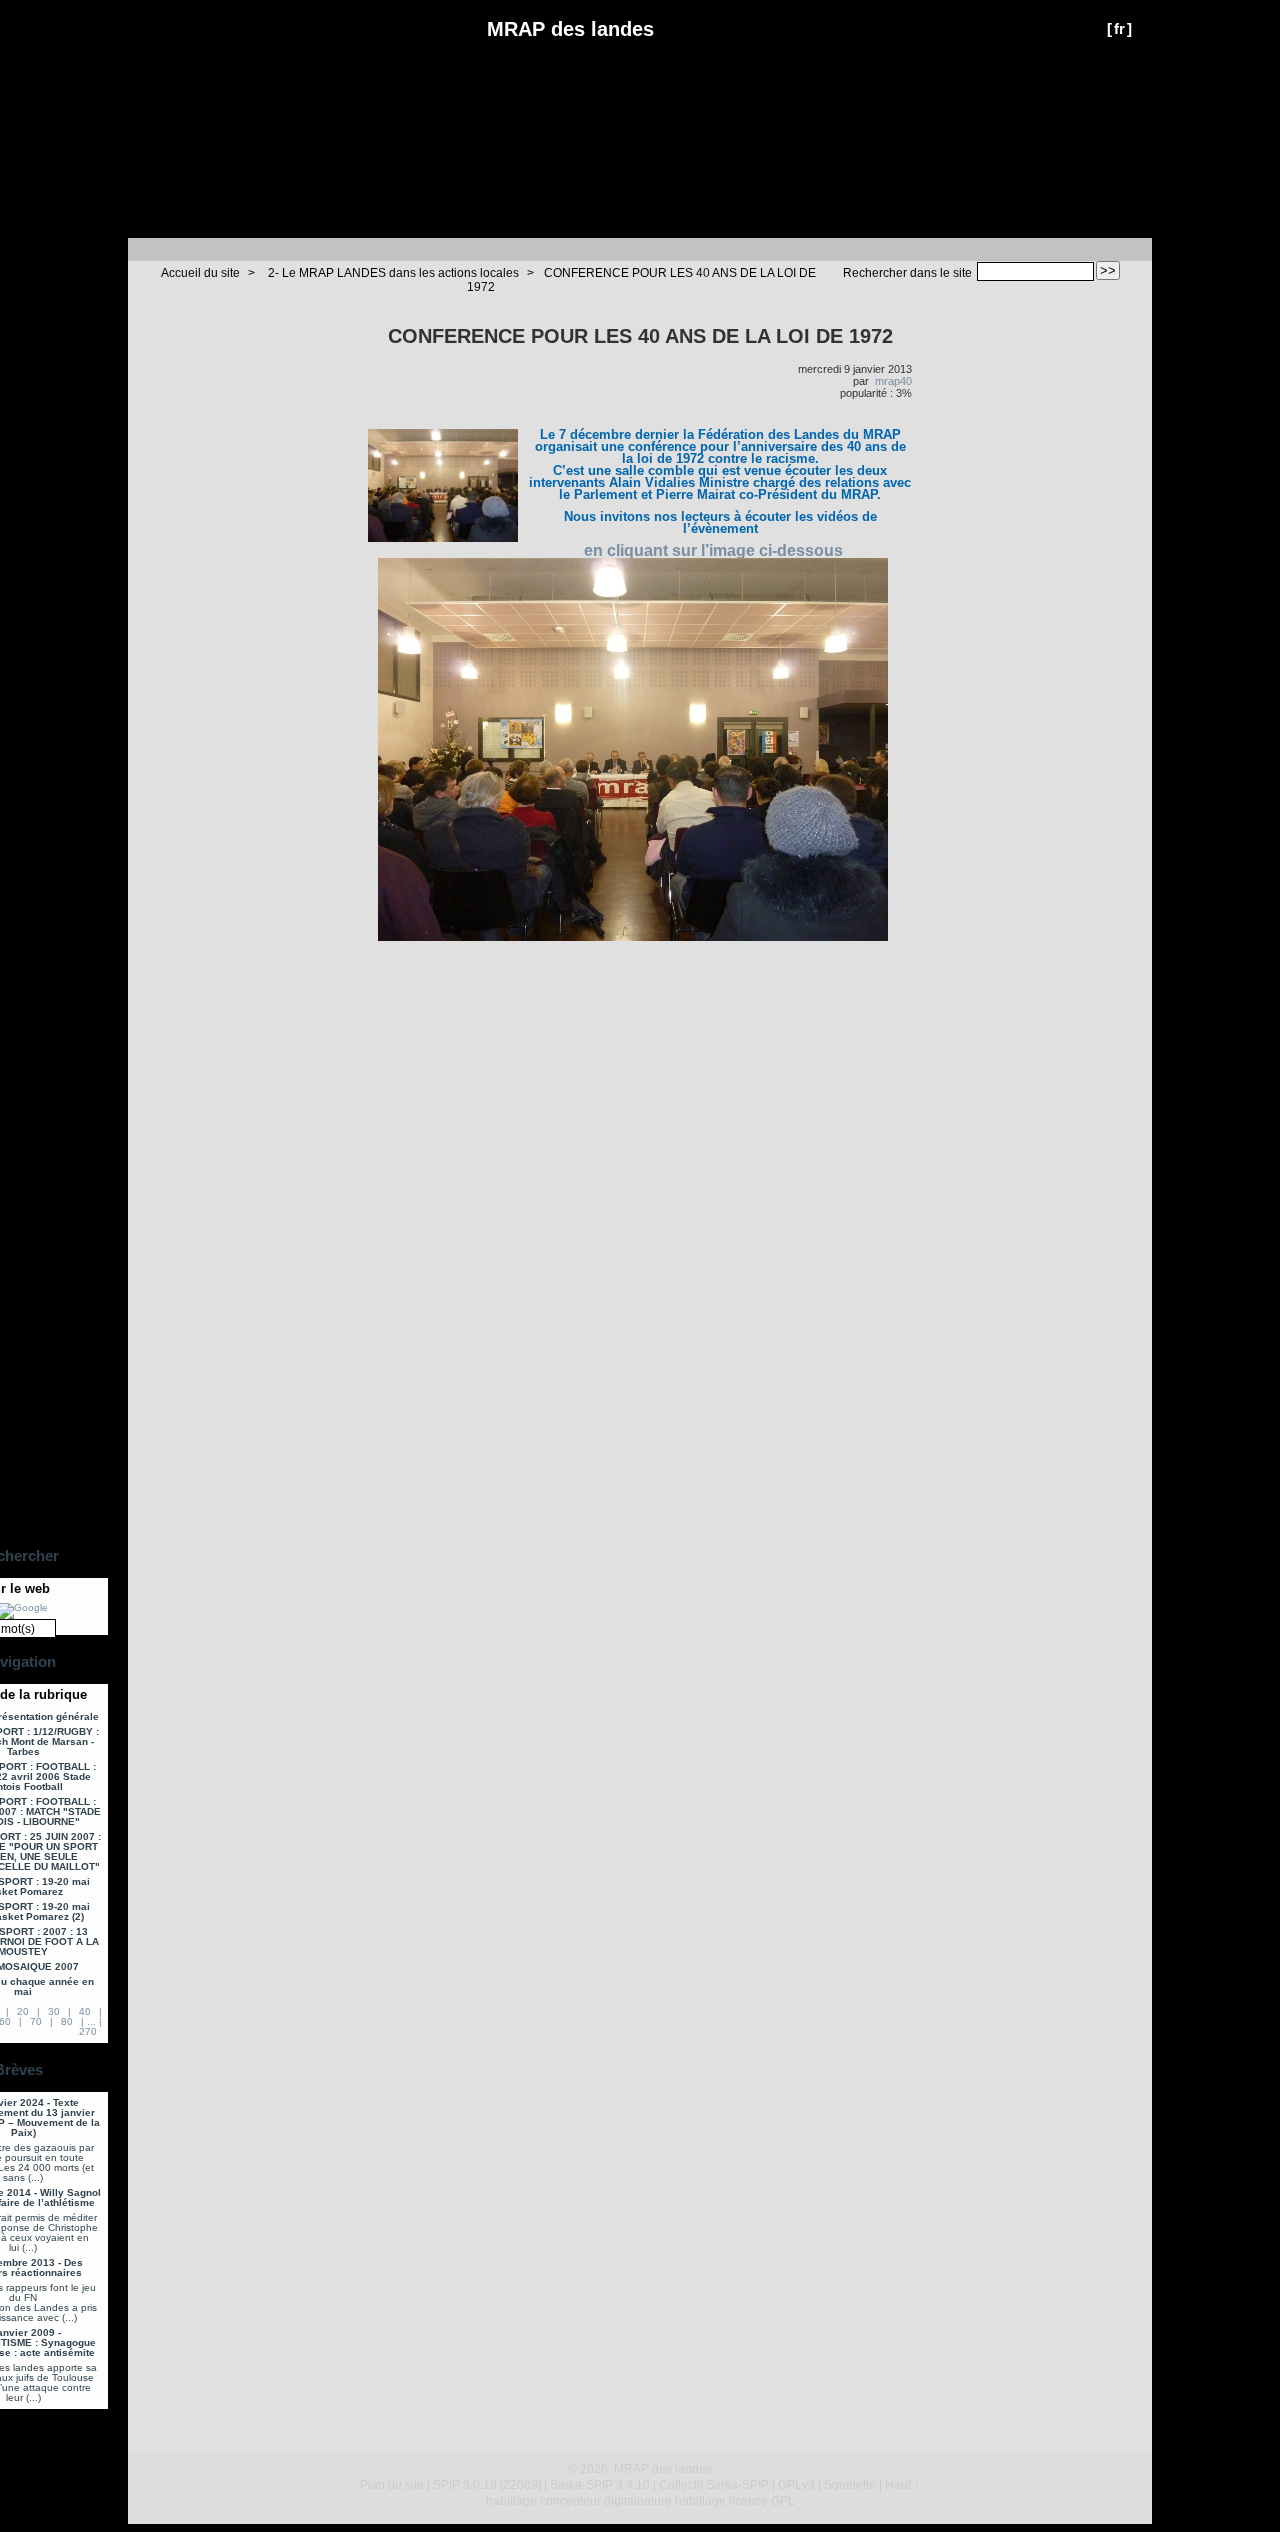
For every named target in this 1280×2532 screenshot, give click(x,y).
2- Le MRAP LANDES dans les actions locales (393, 273)
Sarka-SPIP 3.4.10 (600, 2485)
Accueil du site (200, 273)
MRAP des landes (570, 29)
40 (85, 2011)
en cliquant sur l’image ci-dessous (713, 550)
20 (23, 2011)
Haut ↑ (902, 2485)
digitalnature (638, 2501)
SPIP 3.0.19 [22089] (487, 2485)
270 (88, 2031)
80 (67, 2021)
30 (54, 2011)
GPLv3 (796, 2485)
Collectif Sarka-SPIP (714, 2485)
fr (1119, 28)
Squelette (850, 2485)
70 (36, 2021)
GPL (783, 2501)
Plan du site (392, 2485)
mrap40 (893, 381)
